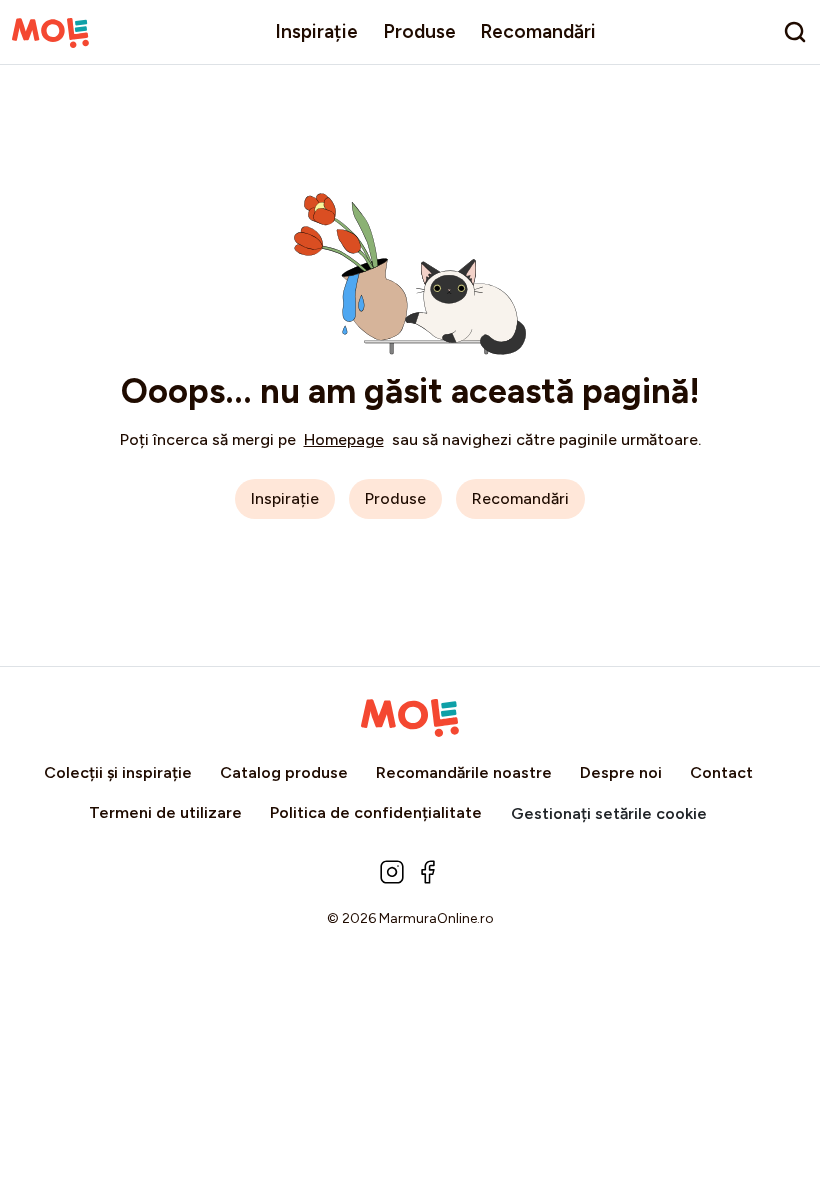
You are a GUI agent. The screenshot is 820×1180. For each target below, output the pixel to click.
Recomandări (538, 31)
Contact (721, 772)
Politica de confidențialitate (376, 812)
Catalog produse (284, 772)
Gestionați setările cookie (609, 813)
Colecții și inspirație (118, 772)
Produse (419, 31)
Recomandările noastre (464, 772)
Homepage (344, 439)
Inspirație (316, 31)
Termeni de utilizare (165, 812)
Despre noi (621, 772)
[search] (795, 32)
